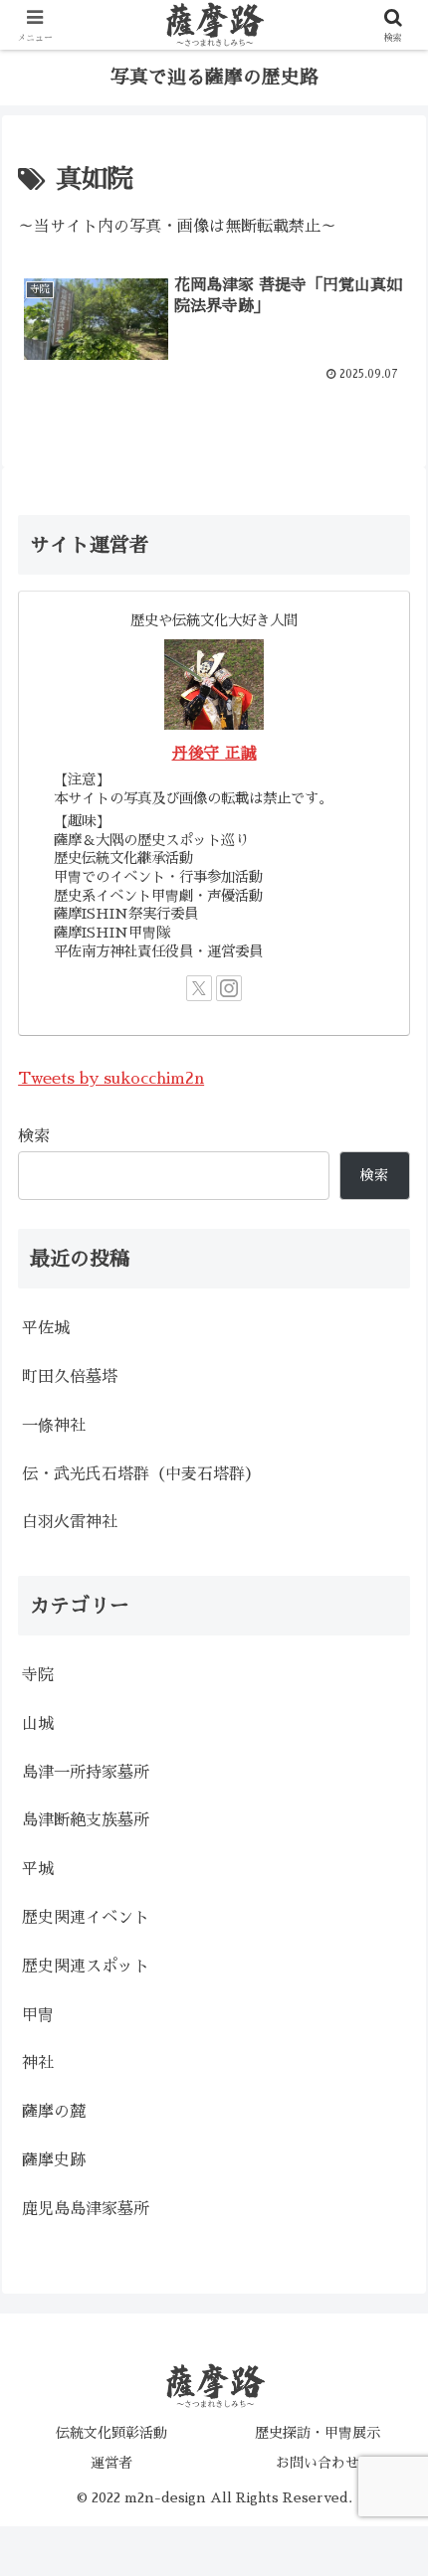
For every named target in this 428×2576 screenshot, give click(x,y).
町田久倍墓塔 (70, 1377)
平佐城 (46, 1328)
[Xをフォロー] (199, 988)
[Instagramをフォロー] (229, 988)
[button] (387, 2394)
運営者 (111, 2463)
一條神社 (54, 1426)
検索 (34, 1136)
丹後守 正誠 (214, 754)
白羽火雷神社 (70, 1522)
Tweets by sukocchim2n (111, 1079)
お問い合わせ (318, 2463)
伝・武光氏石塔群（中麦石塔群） (141, 1474)
